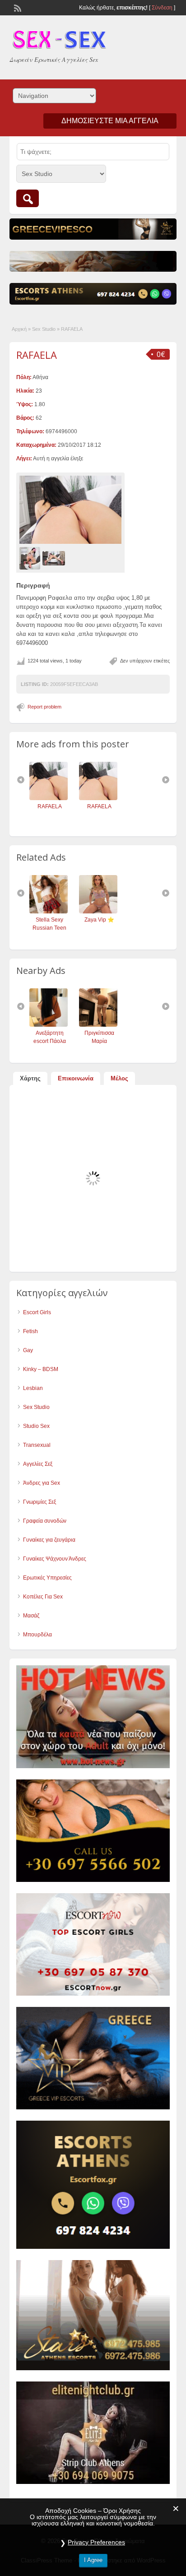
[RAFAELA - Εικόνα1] (31, 558)
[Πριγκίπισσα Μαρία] (98, 1025)
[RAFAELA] (70, 510)
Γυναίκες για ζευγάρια (49, 1540)
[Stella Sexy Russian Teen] (49, 912)
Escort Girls (37, 1312)
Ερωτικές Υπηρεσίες (47, 1578)
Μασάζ (31, 1616)
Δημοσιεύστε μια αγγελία (110, 121)
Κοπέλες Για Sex (43, 1597)
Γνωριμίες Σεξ (40, 1502)
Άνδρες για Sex (42, 1483)
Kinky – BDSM (41, 1369)
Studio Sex (36, 1426)
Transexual (37, 1445)
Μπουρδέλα (37, 1635)
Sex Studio (44, 329)
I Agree (93, 2560)
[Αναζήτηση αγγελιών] (28, 198)
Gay (28, 1350)
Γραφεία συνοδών (45, 1521)
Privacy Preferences (96, 2542)
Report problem (44, 707)
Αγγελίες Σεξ (38, 1464)
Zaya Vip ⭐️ (99, 920)
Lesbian (33, 1388)
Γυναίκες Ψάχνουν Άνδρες (55, 1559)
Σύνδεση (162, 8)
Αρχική (19, 329)
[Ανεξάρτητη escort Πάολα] (49, 1025)
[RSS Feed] (17, 7)
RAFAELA (37, 355)
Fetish (30, 1331)
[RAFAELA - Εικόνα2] (55, 558)
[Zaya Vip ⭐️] (98, 912)
